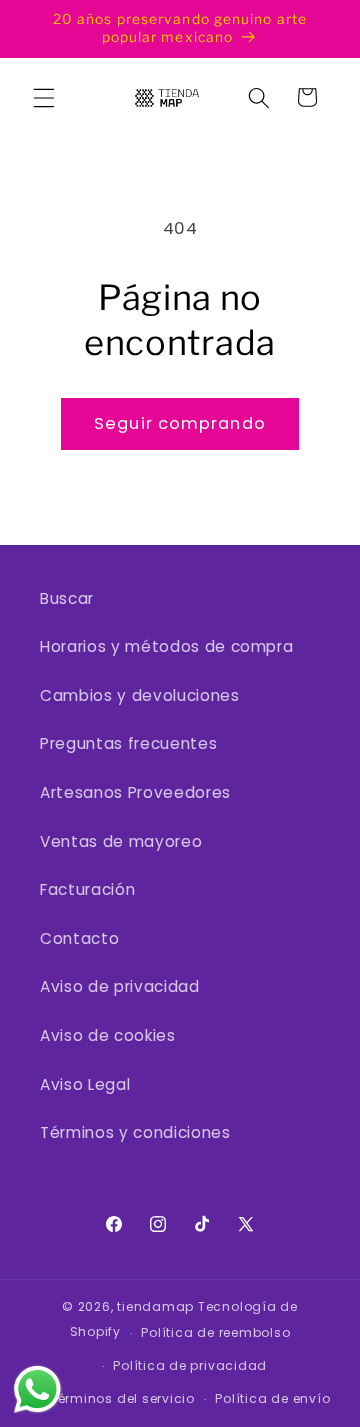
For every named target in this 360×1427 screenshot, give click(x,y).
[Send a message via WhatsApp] (37, 1389)
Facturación (87, 889)
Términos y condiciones (135, 1132)
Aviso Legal (85, 1084)
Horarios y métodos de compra (166, 646)
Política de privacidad (190, 1365)
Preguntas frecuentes (128, 743)
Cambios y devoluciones (140, 695)
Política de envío (272, 1398)
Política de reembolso (215, 1332)
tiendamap (155, 1306)
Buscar (67, 598)
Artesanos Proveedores (135, 792)
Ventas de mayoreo (121, 841)
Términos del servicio (122, 1398)
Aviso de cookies (108, 1035)
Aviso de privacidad (120, 986)
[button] (44, 97)
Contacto (79, 938)
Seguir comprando (180, 423)
